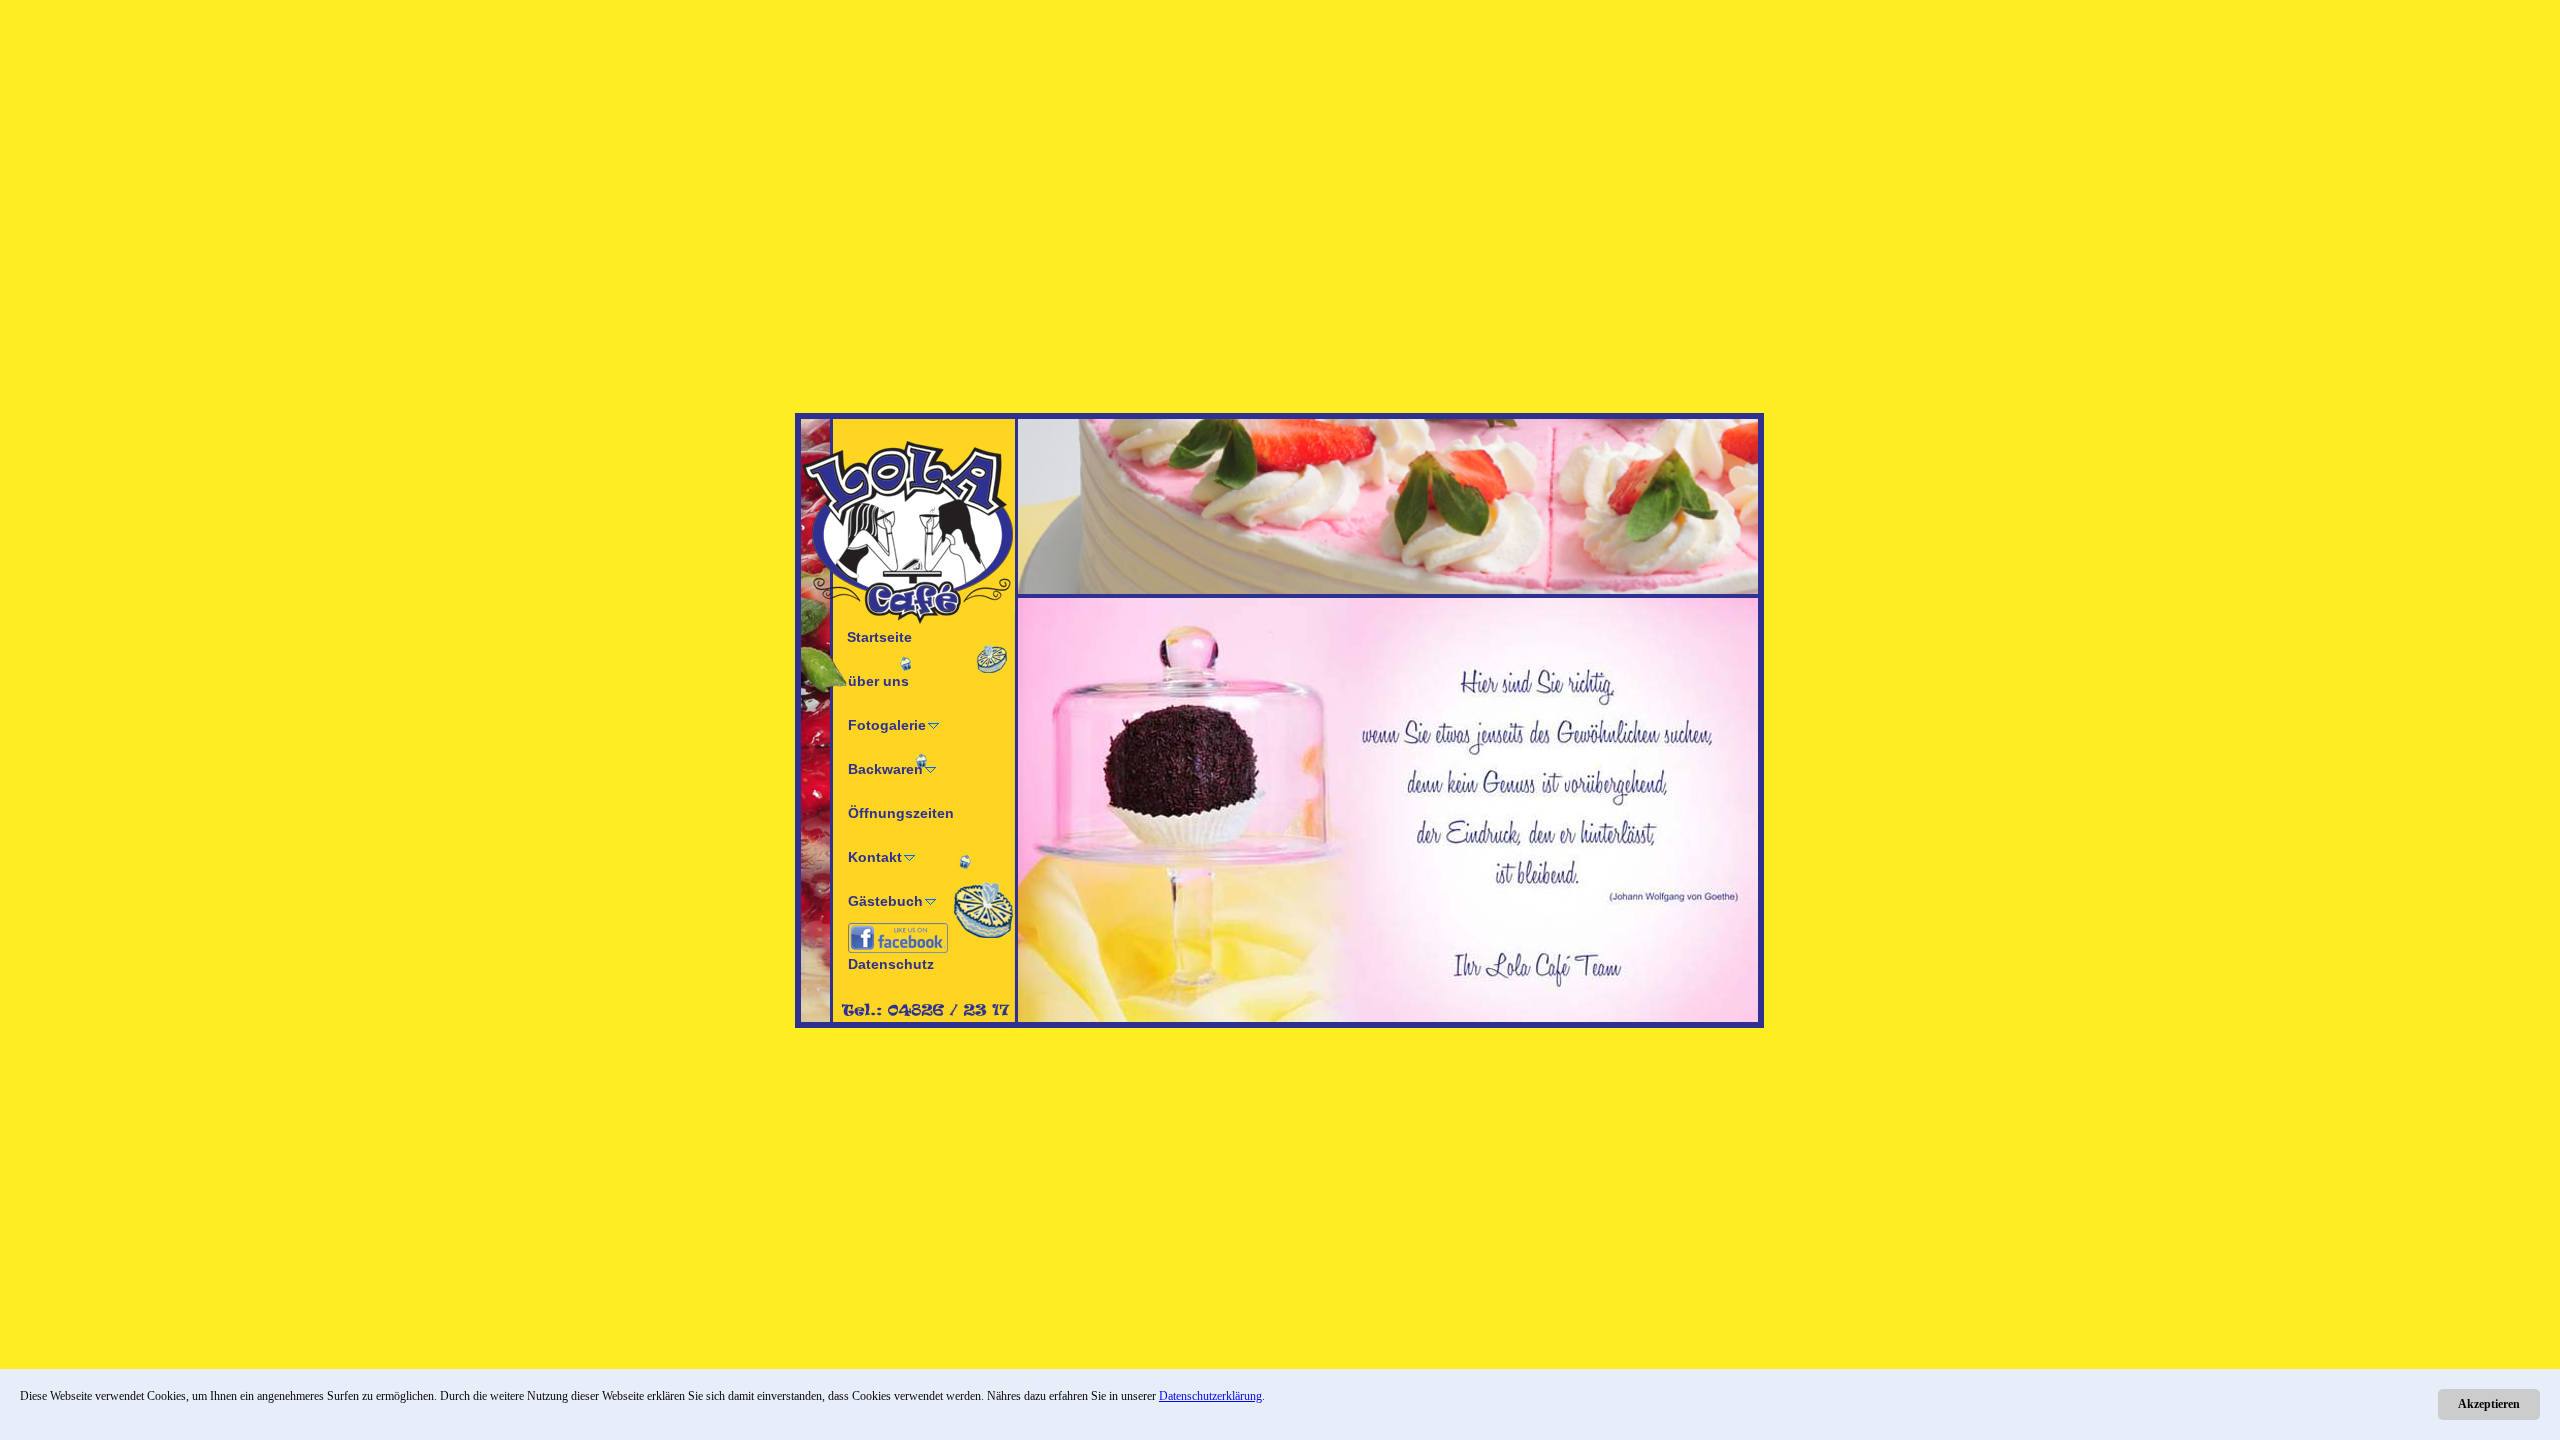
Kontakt (875, 857)
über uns (878, 681)
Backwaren (885, 769)
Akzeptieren (2489, 1404)
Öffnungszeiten (901, 813)
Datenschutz (891, 964)
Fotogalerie (887, 725)
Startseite (879, 637)
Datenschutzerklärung (1210, 1396)
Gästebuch (885, 901)
